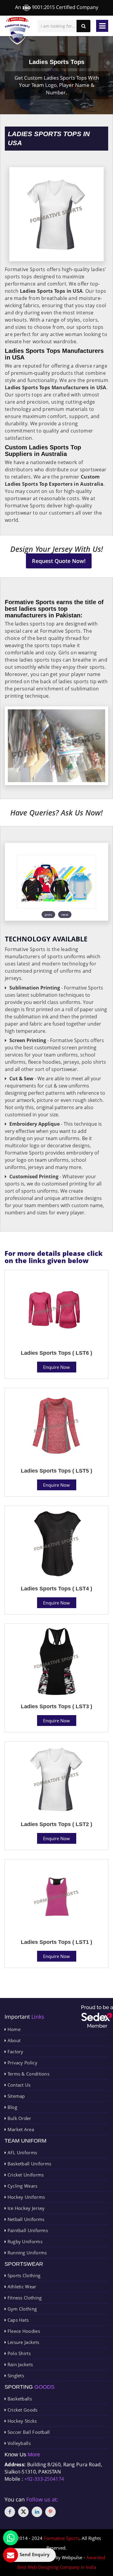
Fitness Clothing (24, 2298)
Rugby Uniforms (24, 2241)
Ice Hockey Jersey (25, 2208)
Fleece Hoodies (23, 2331)
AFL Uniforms (22, 2152)
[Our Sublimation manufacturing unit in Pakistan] (56, 882)
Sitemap (15, 2096)
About (13, 2040)
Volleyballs (18, 2443)
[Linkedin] (37, 2512)
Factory (15, 2051)
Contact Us (18, 2085)
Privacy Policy (22, 2063)
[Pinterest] (50, 2512)
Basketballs (19, 2399)
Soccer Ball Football (28, 2432)
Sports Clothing (23, 2275)
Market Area (20, 2129)
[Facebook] (10, 2512)
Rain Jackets (19, 2364)
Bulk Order (19, 2118)
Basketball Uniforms (29, 2164)
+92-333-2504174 (44, 2479)
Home (13, 2029)
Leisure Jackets (23, 2342)
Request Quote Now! (59, 561)
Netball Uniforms (25, 2219)
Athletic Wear (21, 2287)
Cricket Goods (22, 2410)
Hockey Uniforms (25, 2197)
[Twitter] (23, 2512)
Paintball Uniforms (27, 2230)
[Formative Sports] (17, 31)
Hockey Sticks (21, 2421)
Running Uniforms (26, 2253)
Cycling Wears (22, 2186)
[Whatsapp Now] (11, 2538)
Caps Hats (17, 2320)
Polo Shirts (18, 2353)
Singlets (15, 2376)
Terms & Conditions (28, 2074)
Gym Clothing (21, 2309)
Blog (12, 2107)
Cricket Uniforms (25, 2175)
